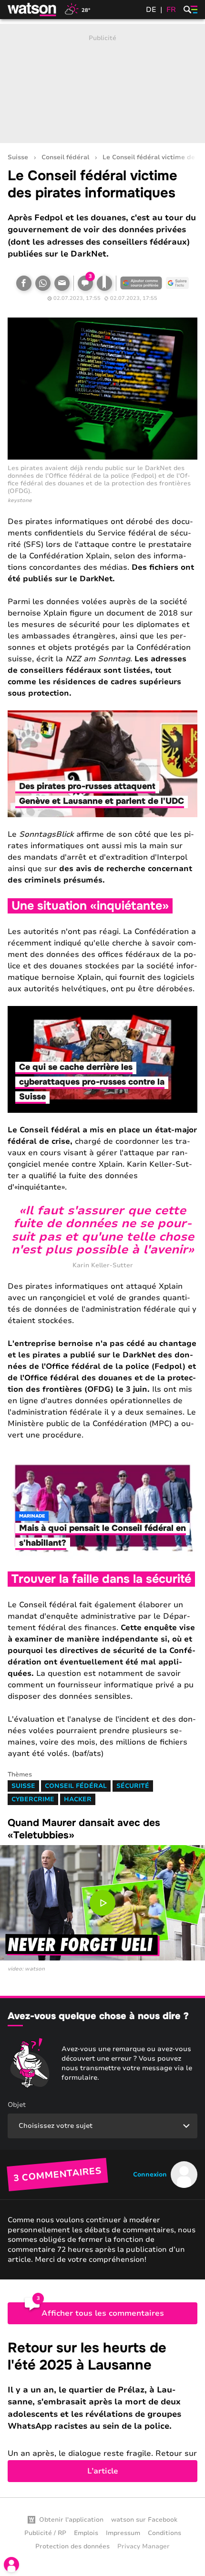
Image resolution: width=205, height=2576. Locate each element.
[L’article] (102, 2411)
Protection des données (72, 2546)
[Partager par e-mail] (62, 283)
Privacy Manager (143, 2546)
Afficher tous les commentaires (103, 2313)
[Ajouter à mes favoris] (104, 283)
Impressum (123, 2533)
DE (151, 10)
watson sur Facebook (144, 2520)
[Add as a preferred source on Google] (141, 283)
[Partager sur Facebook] (24, 283)
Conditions (164, 2533)
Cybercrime (33, 1799)
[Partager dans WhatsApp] (43, 283)
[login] (11, 2565)
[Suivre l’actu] (177, 283)
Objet (17, 2105)
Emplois (86, 2533)
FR (171, 10)
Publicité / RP (45, 2533)
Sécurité (133, 1786)
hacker (78, 1799)
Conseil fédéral (65, 158)
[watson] (32, 10)
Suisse (18, 158)
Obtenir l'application (71, 2520)
